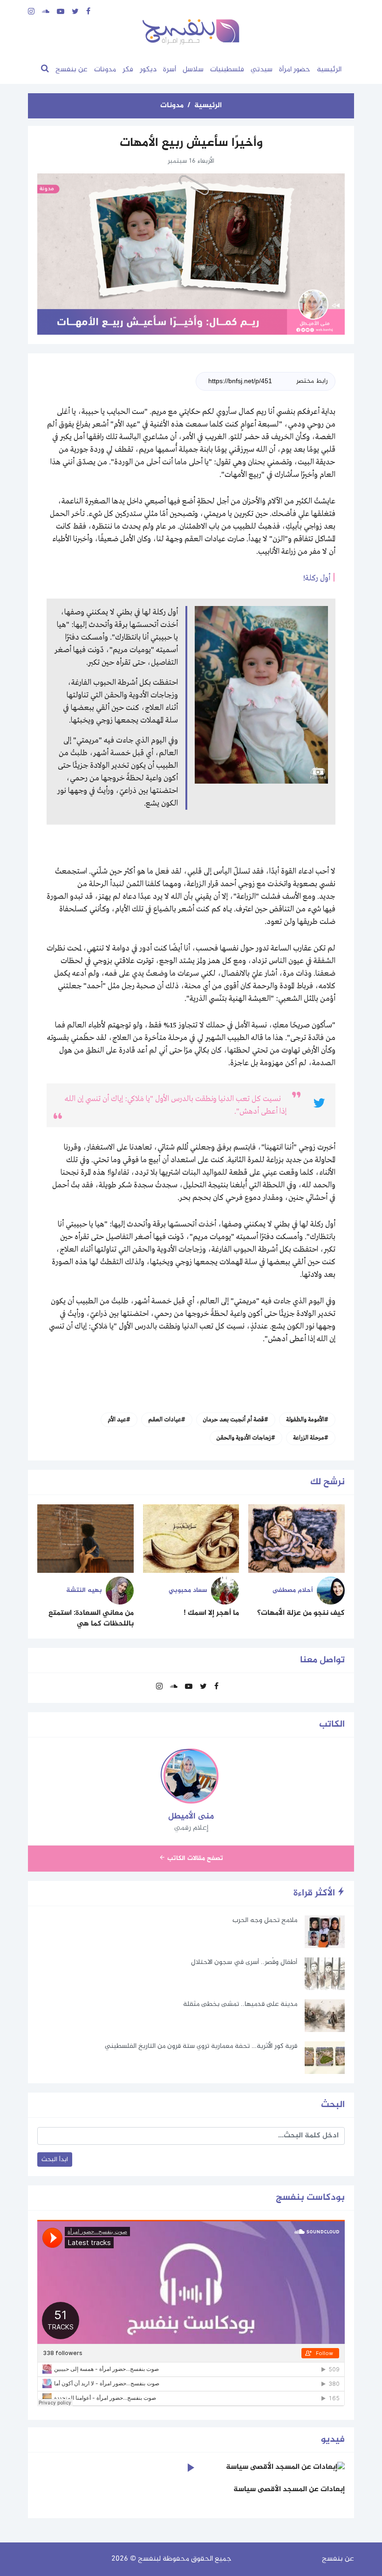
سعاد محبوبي (188, 1590)
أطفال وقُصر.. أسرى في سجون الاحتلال (244, 1962)
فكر (128, 70)
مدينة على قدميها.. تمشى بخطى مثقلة (240, 2004)
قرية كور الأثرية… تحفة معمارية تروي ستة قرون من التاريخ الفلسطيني (201, 2046)
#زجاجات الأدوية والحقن (246, 1438)
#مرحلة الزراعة (311, 1438)
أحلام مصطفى (293, 1590)
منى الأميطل (191, 1817)
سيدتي (262, 70)
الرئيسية (329, 70)
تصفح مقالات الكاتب (194, 1858)
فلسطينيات (227, 70)
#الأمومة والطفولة (307, 1420)
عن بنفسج (72, 70)
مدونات (105, 70)
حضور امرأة (295, 70)
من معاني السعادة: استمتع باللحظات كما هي (91, 1618)
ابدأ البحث (55, 2159)
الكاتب (332, 1725)
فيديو (333, 2440)
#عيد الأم (119, 1420)
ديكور (148, 70)
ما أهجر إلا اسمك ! (211, 1613)
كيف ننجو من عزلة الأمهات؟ (301, 1613)
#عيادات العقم (167, 1420)
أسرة (170, 70)
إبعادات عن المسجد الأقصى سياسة (289, 2490)
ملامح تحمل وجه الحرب (265, 1920)
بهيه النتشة (84, 1590)
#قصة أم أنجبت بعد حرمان (236, 1420)
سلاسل (193, 70)
